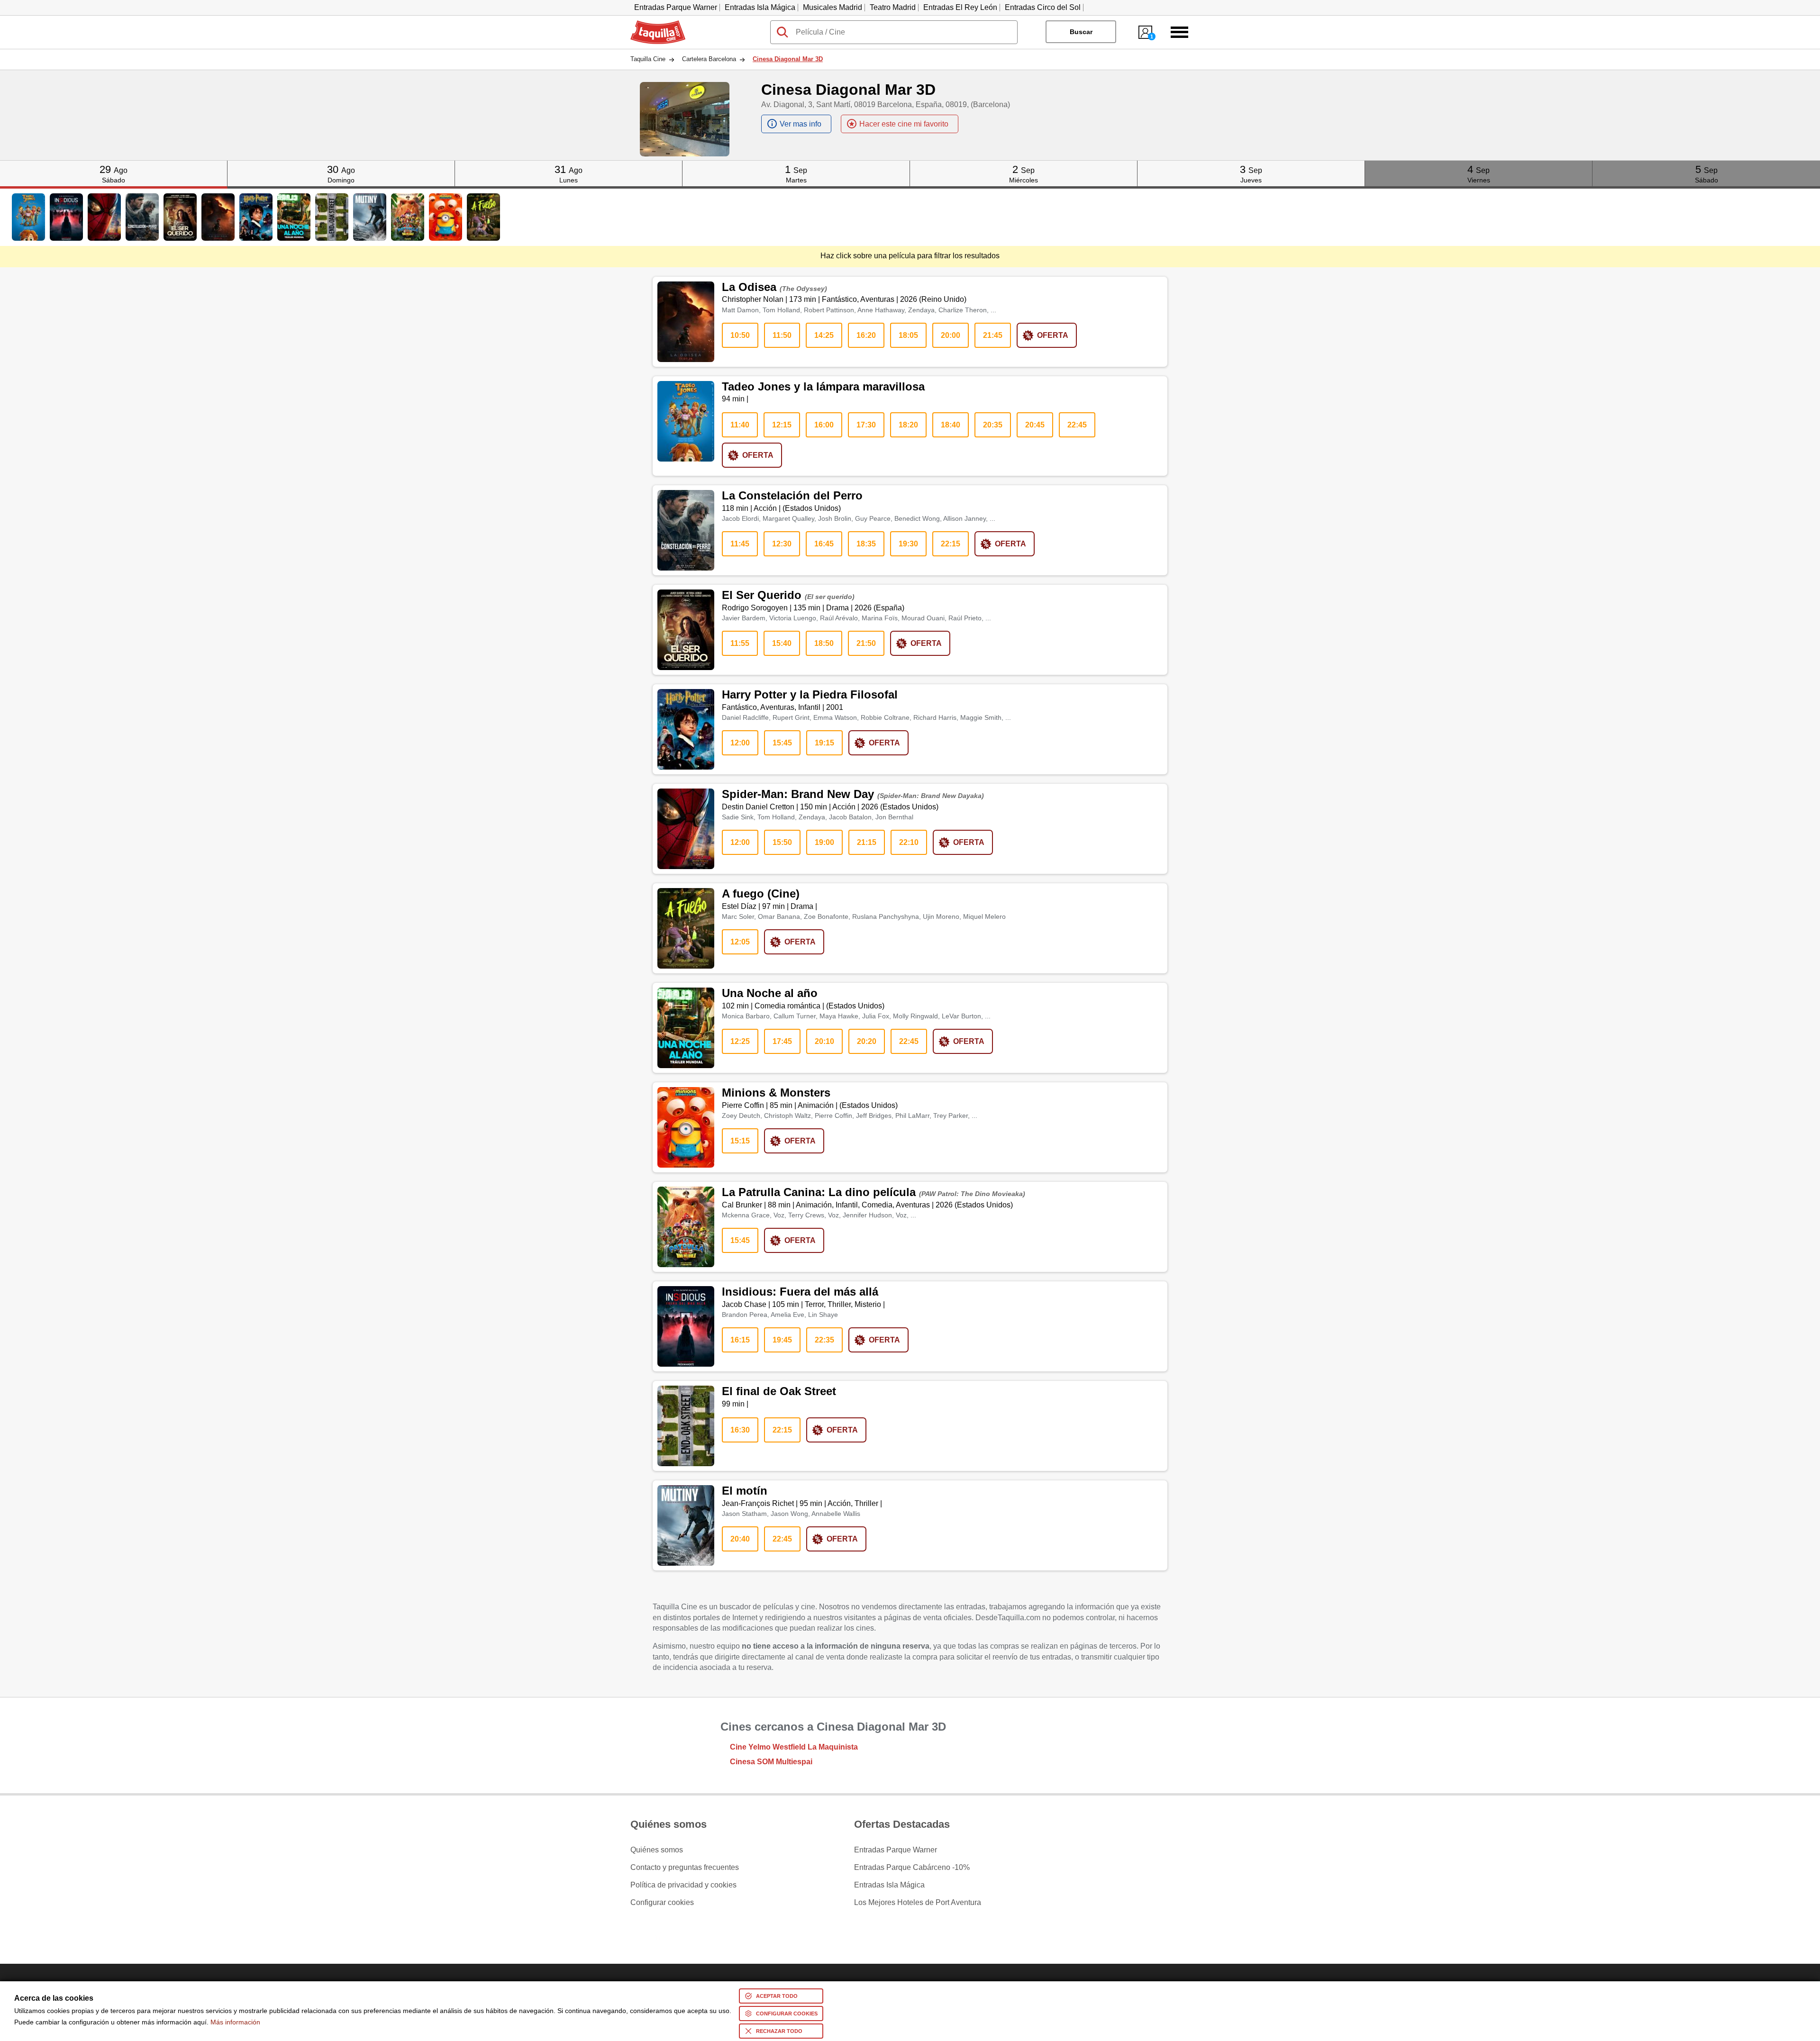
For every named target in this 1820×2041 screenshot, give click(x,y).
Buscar (1081, 32)
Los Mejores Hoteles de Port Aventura (918, 1903)
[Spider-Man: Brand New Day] (104, 217)
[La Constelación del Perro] (142, 217)
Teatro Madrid (893, 7)
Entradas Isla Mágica (760, 7)
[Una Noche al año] (294, 217)
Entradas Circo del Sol (1043, 7)
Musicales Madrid (833, 7)
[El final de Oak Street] (332, 217)
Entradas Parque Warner (676, 7)
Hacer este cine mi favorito (904, 124)
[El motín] (370, 217)
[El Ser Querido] (180, 217)
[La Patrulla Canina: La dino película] (408, 217)
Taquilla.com (652, 24)
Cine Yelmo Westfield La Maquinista (794, 1747)
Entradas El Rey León (960, 7)
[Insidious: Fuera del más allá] (66, 217)
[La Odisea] (218, 217)
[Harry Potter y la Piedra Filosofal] (256, 217)
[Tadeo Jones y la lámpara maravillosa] (28, 217)
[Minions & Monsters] (446, 217)
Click (114, 164)
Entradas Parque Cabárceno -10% (912, 1868)
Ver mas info (801, 124)
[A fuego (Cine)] (483, 217)
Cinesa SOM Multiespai (771, 1762)
